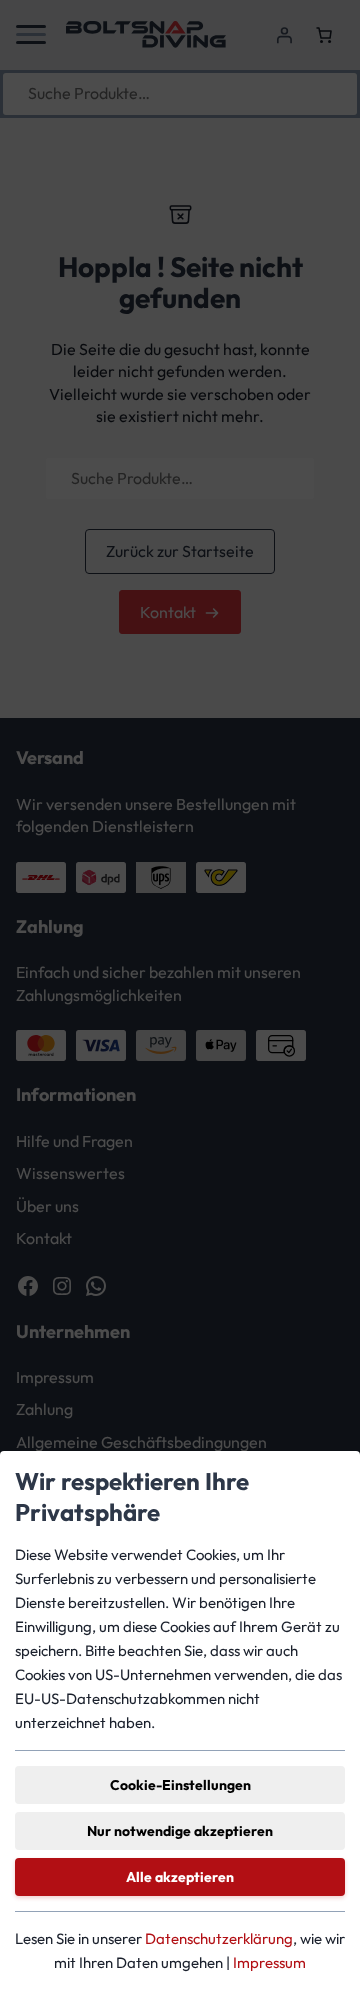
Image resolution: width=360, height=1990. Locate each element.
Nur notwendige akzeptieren (180, 1831)
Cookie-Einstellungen (180, 1785)
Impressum (269, 1962)
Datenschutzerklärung (219, 1938)
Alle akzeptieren (180, 1877)
